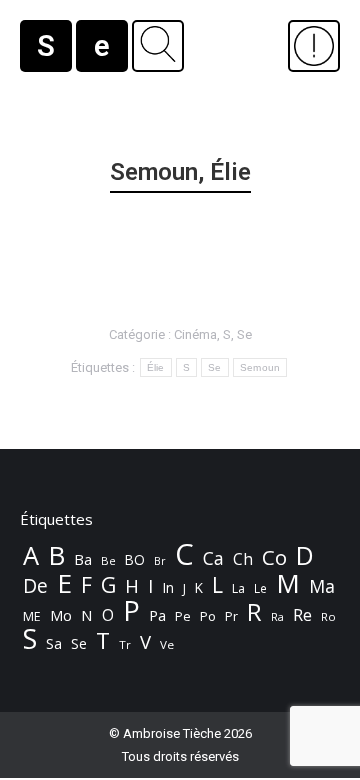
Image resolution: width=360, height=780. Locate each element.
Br (160, 561)
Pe (183, 616)
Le (260, 588)
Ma (322, 586)
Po (208, 616)
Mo (61, 615)
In (168, 587)
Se (244, 334)
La (238, 588)
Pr (231, 616)
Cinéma (195, 334)
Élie (156, 367)
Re (302, 615)
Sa (54, 643)
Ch (243, 559)
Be (108, 560)
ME (32, 616)
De (35, 586)
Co (274, 557)
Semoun (260, 367)
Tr (125, 644)
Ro (328, 616)
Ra (277, 616)
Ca (213, 558)
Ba (83, 559)
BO (135, 559)
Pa (157, 615)
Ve (167, 644)
